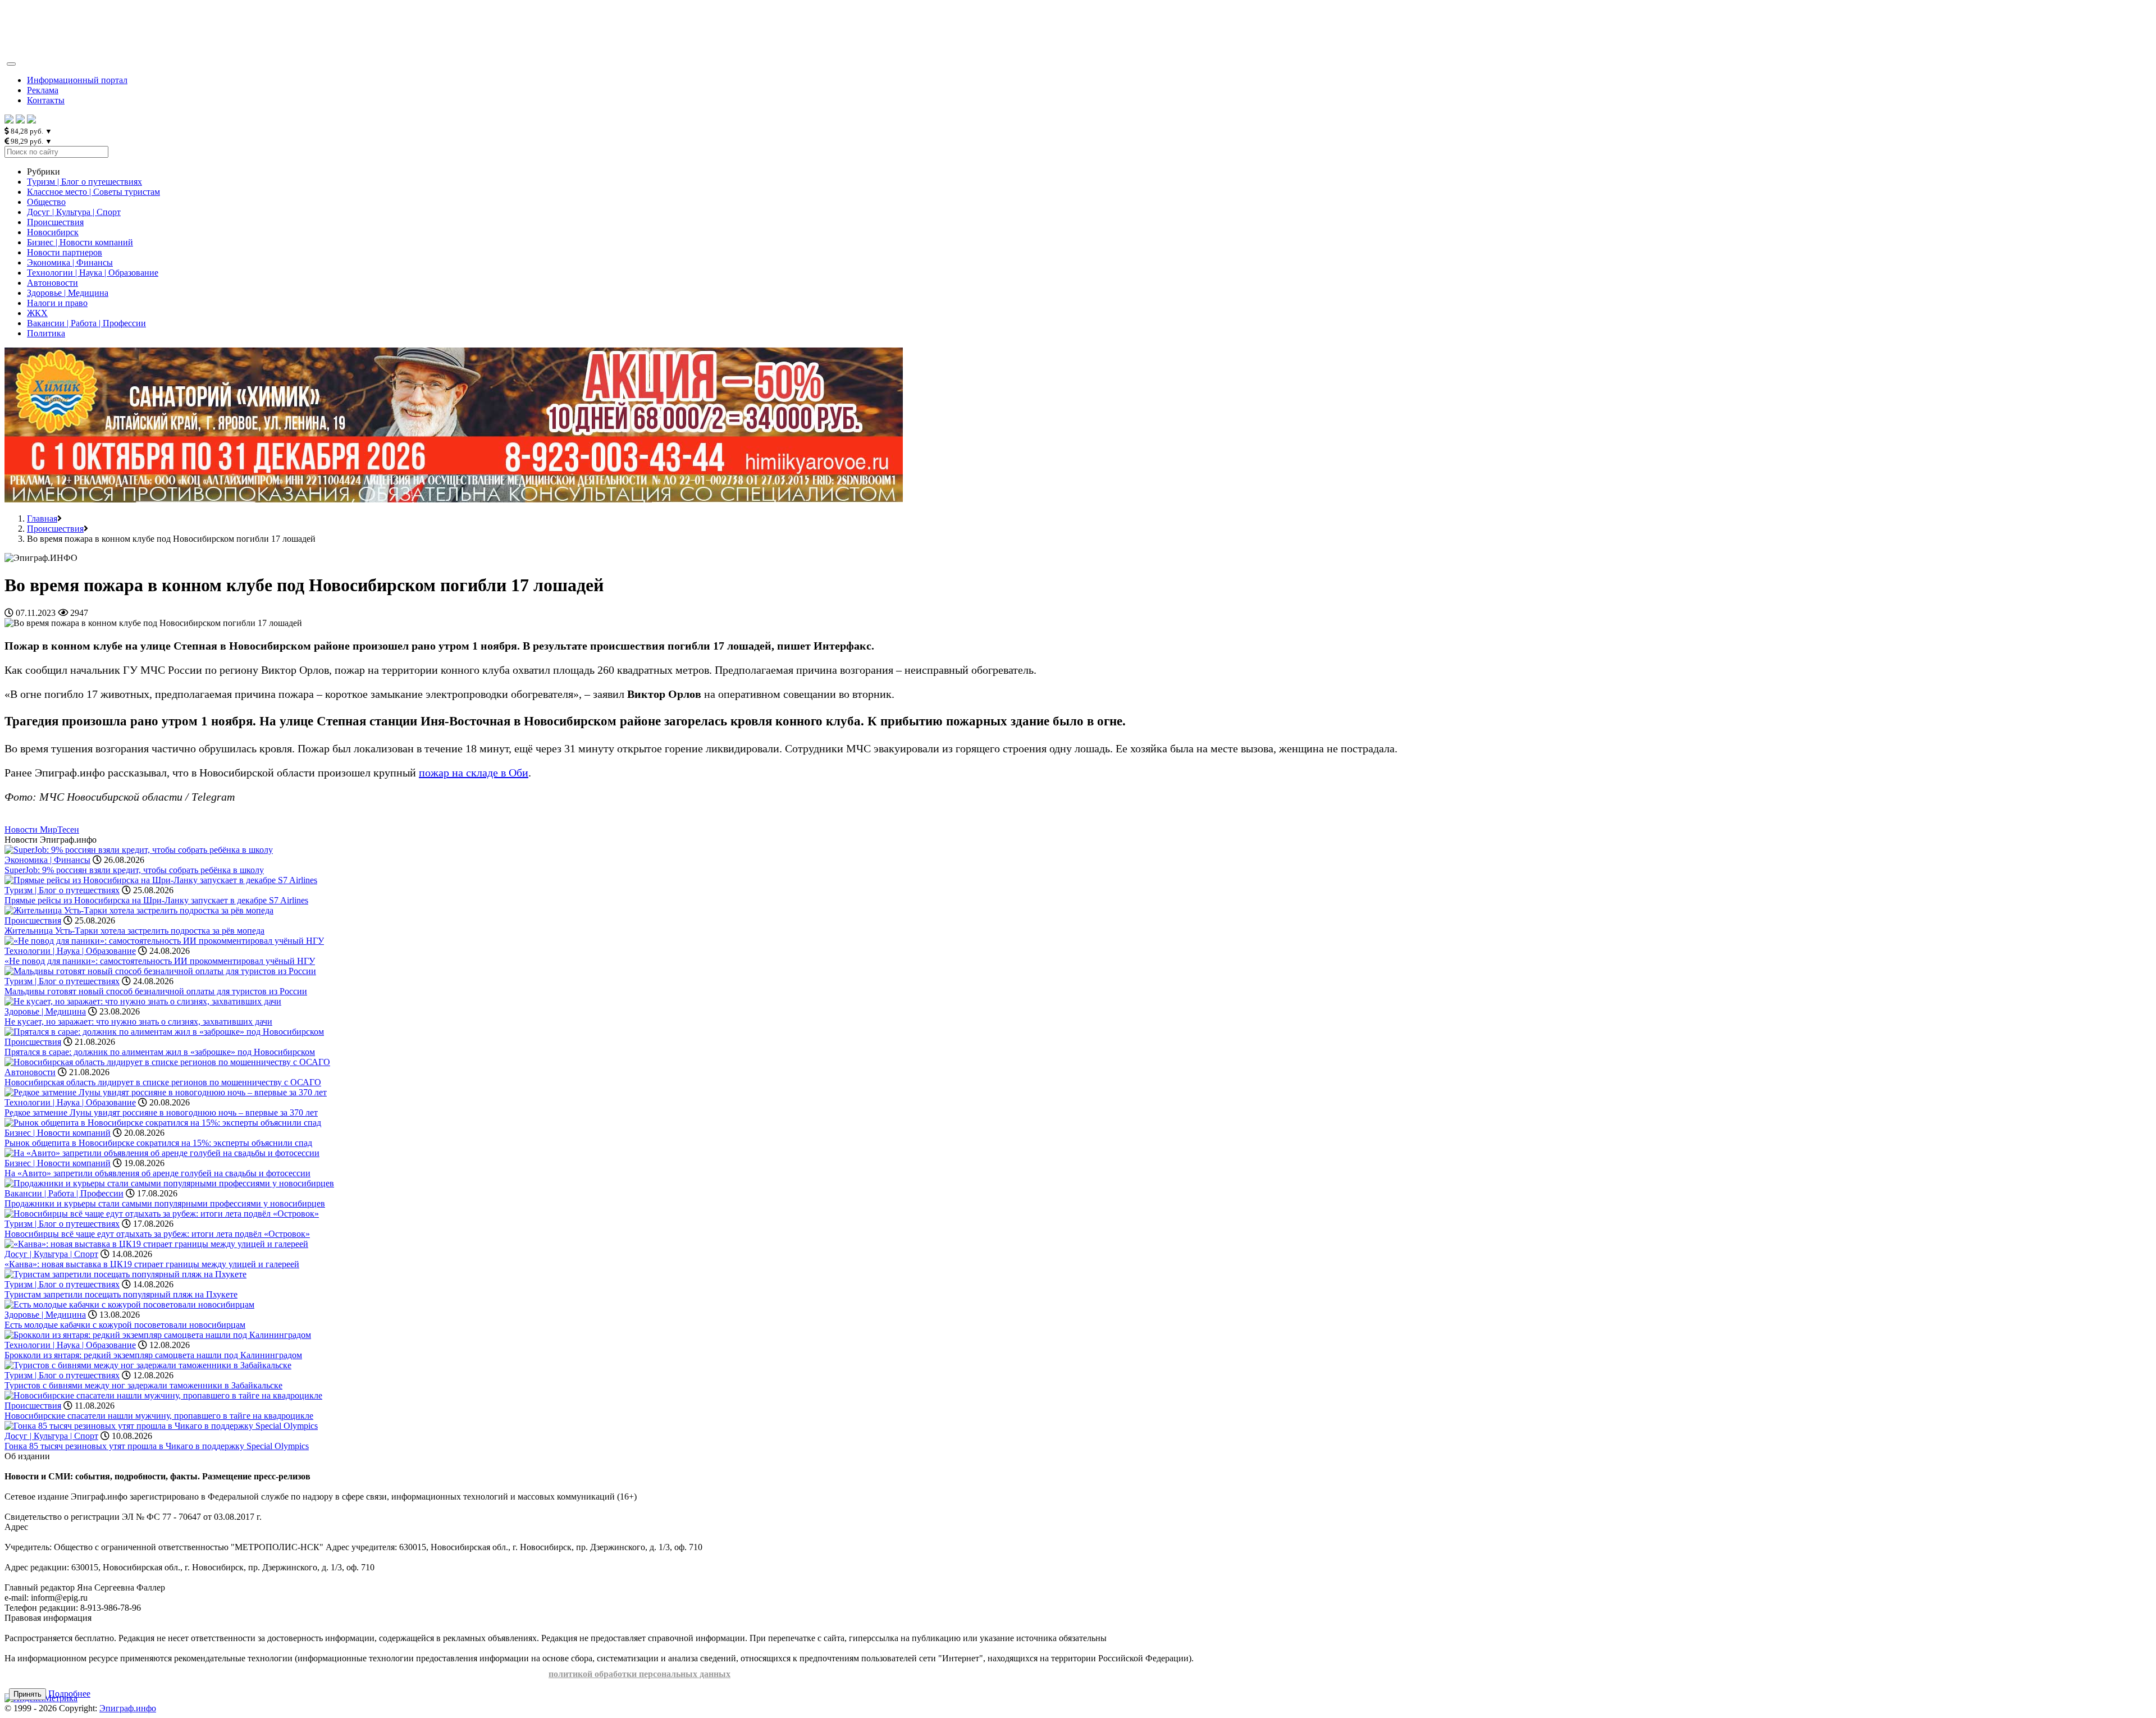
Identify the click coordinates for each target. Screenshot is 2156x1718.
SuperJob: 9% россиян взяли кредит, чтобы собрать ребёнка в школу (134, 870)
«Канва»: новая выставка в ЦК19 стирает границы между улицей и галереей (152, 1264)
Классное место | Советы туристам (93, 192)
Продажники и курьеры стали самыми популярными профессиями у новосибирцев (165, 1203)
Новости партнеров (65, 252)
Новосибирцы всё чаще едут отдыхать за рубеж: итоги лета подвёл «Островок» (157, 1234)
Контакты (46, 100)
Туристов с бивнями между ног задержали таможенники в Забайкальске (143, 1385)
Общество (46, 202)
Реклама (43, 90)
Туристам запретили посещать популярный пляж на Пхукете (121, 1294)
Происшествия (55, 222)
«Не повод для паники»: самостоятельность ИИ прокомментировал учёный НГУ (160, 961)
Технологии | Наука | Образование (93, 273)
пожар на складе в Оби (474, 773)
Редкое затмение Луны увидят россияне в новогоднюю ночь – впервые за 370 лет (161, 1112)
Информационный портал (77, 80)
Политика (46, 333)
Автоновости (52, 283)
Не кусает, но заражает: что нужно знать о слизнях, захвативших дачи (138, 1022)
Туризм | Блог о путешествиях (84, 182)
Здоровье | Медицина (68, 293)
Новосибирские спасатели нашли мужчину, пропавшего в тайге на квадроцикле (159, 1416)
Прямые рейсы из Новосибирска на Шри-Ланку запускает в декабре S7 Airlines (156, 900)
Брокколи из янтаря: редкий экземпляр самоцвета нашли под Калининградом (153, 1355)
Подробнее (69, 1694)
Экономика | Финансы (70, 262)
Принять (28, 1694)
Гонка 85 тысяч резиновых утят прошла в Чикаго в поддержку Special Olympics (157, 1446)
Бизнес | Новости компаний (80, 242)
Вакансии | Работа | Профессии (86, 323)
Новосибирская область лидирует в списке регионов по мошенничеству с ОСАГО (163, 1082)
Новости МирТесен (42, 830)
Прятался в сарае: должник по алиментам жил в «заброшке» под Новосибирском (160, 1052)
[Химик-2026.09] (454, 499)
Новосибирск (53, 232)
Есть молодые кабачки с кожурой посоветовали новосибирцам (125, 1325)
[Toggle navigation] (11, 64)
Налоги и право (57, 303)
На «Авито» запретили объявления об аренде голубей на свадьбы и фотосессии (157, 1173)
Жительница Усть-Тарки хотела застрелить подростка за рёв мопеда (134, 931)
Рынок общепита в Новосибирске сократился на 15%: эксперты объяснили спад (158, 1143)
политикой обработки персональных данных (640, 1674)
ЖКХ (37, 313)
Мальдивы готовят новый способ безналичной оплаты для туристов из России (156, 991)
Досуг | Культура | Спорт (74, 212)
